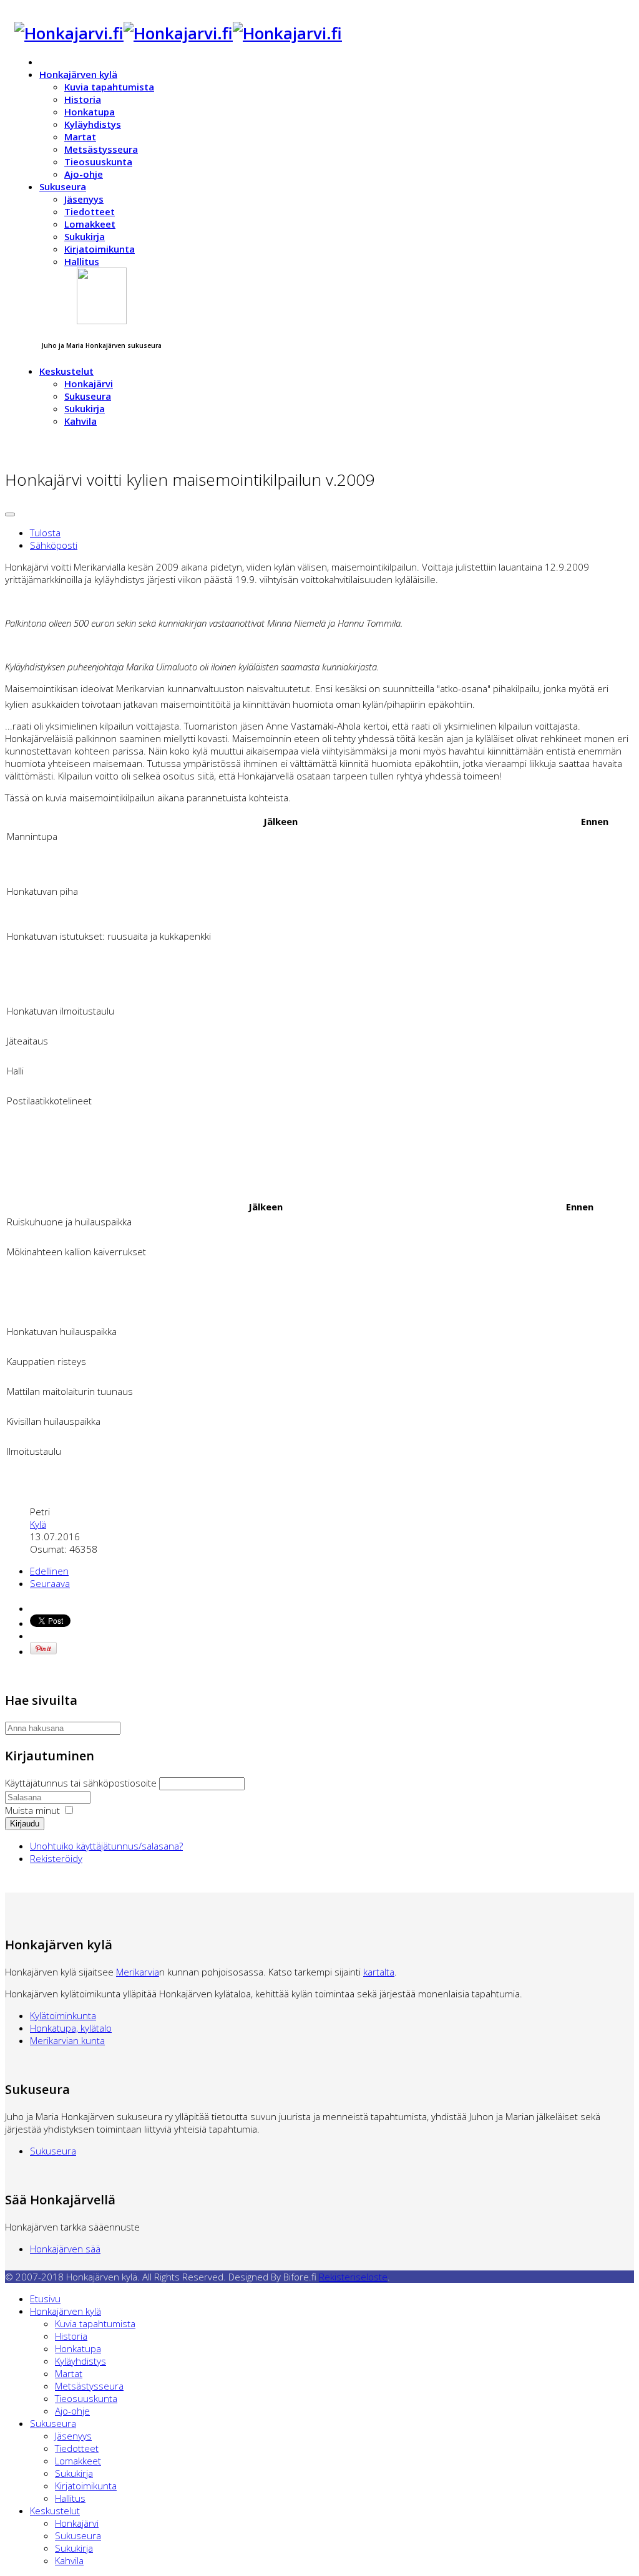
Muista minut (32, 1810)
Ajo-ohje (84, 174)
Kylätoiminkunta (63, 2015)
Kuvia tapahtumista (109, 87)
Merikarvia (138, 1972)
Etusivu (45, 2299)
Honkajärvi (89, 384)
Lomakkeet (90, 224)
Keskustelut (66, 371)
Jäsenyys (84, 199)
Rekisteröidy (56, 1858)
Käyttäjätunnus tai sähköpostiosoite (82, 1783)
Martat (80, 137)
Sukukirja (85, 236)
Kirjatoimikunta (100, 249)
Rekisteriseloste (353, 2277)
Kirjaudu (25, 1824)
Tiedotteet (90, 211)
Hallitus (82, 261)
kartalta (379, 1972)
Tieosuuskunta (98, 162)
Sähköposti (54, 545)
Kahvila (80, 421)
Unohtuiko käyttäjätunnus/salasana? (106, 1846)
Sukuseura (63, 186)
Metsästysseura (101, 149)
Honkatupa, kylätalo (71, 2028)
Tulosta (45, 533)
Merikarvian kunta (67, 2040)
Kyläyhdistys (93, 124)
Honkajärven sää (65, 2249)
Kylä (38, 1524)
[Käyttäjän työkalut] (10, 514)
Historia (83, 99)
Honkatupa (90, 112)
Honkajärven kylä (78, 74)
